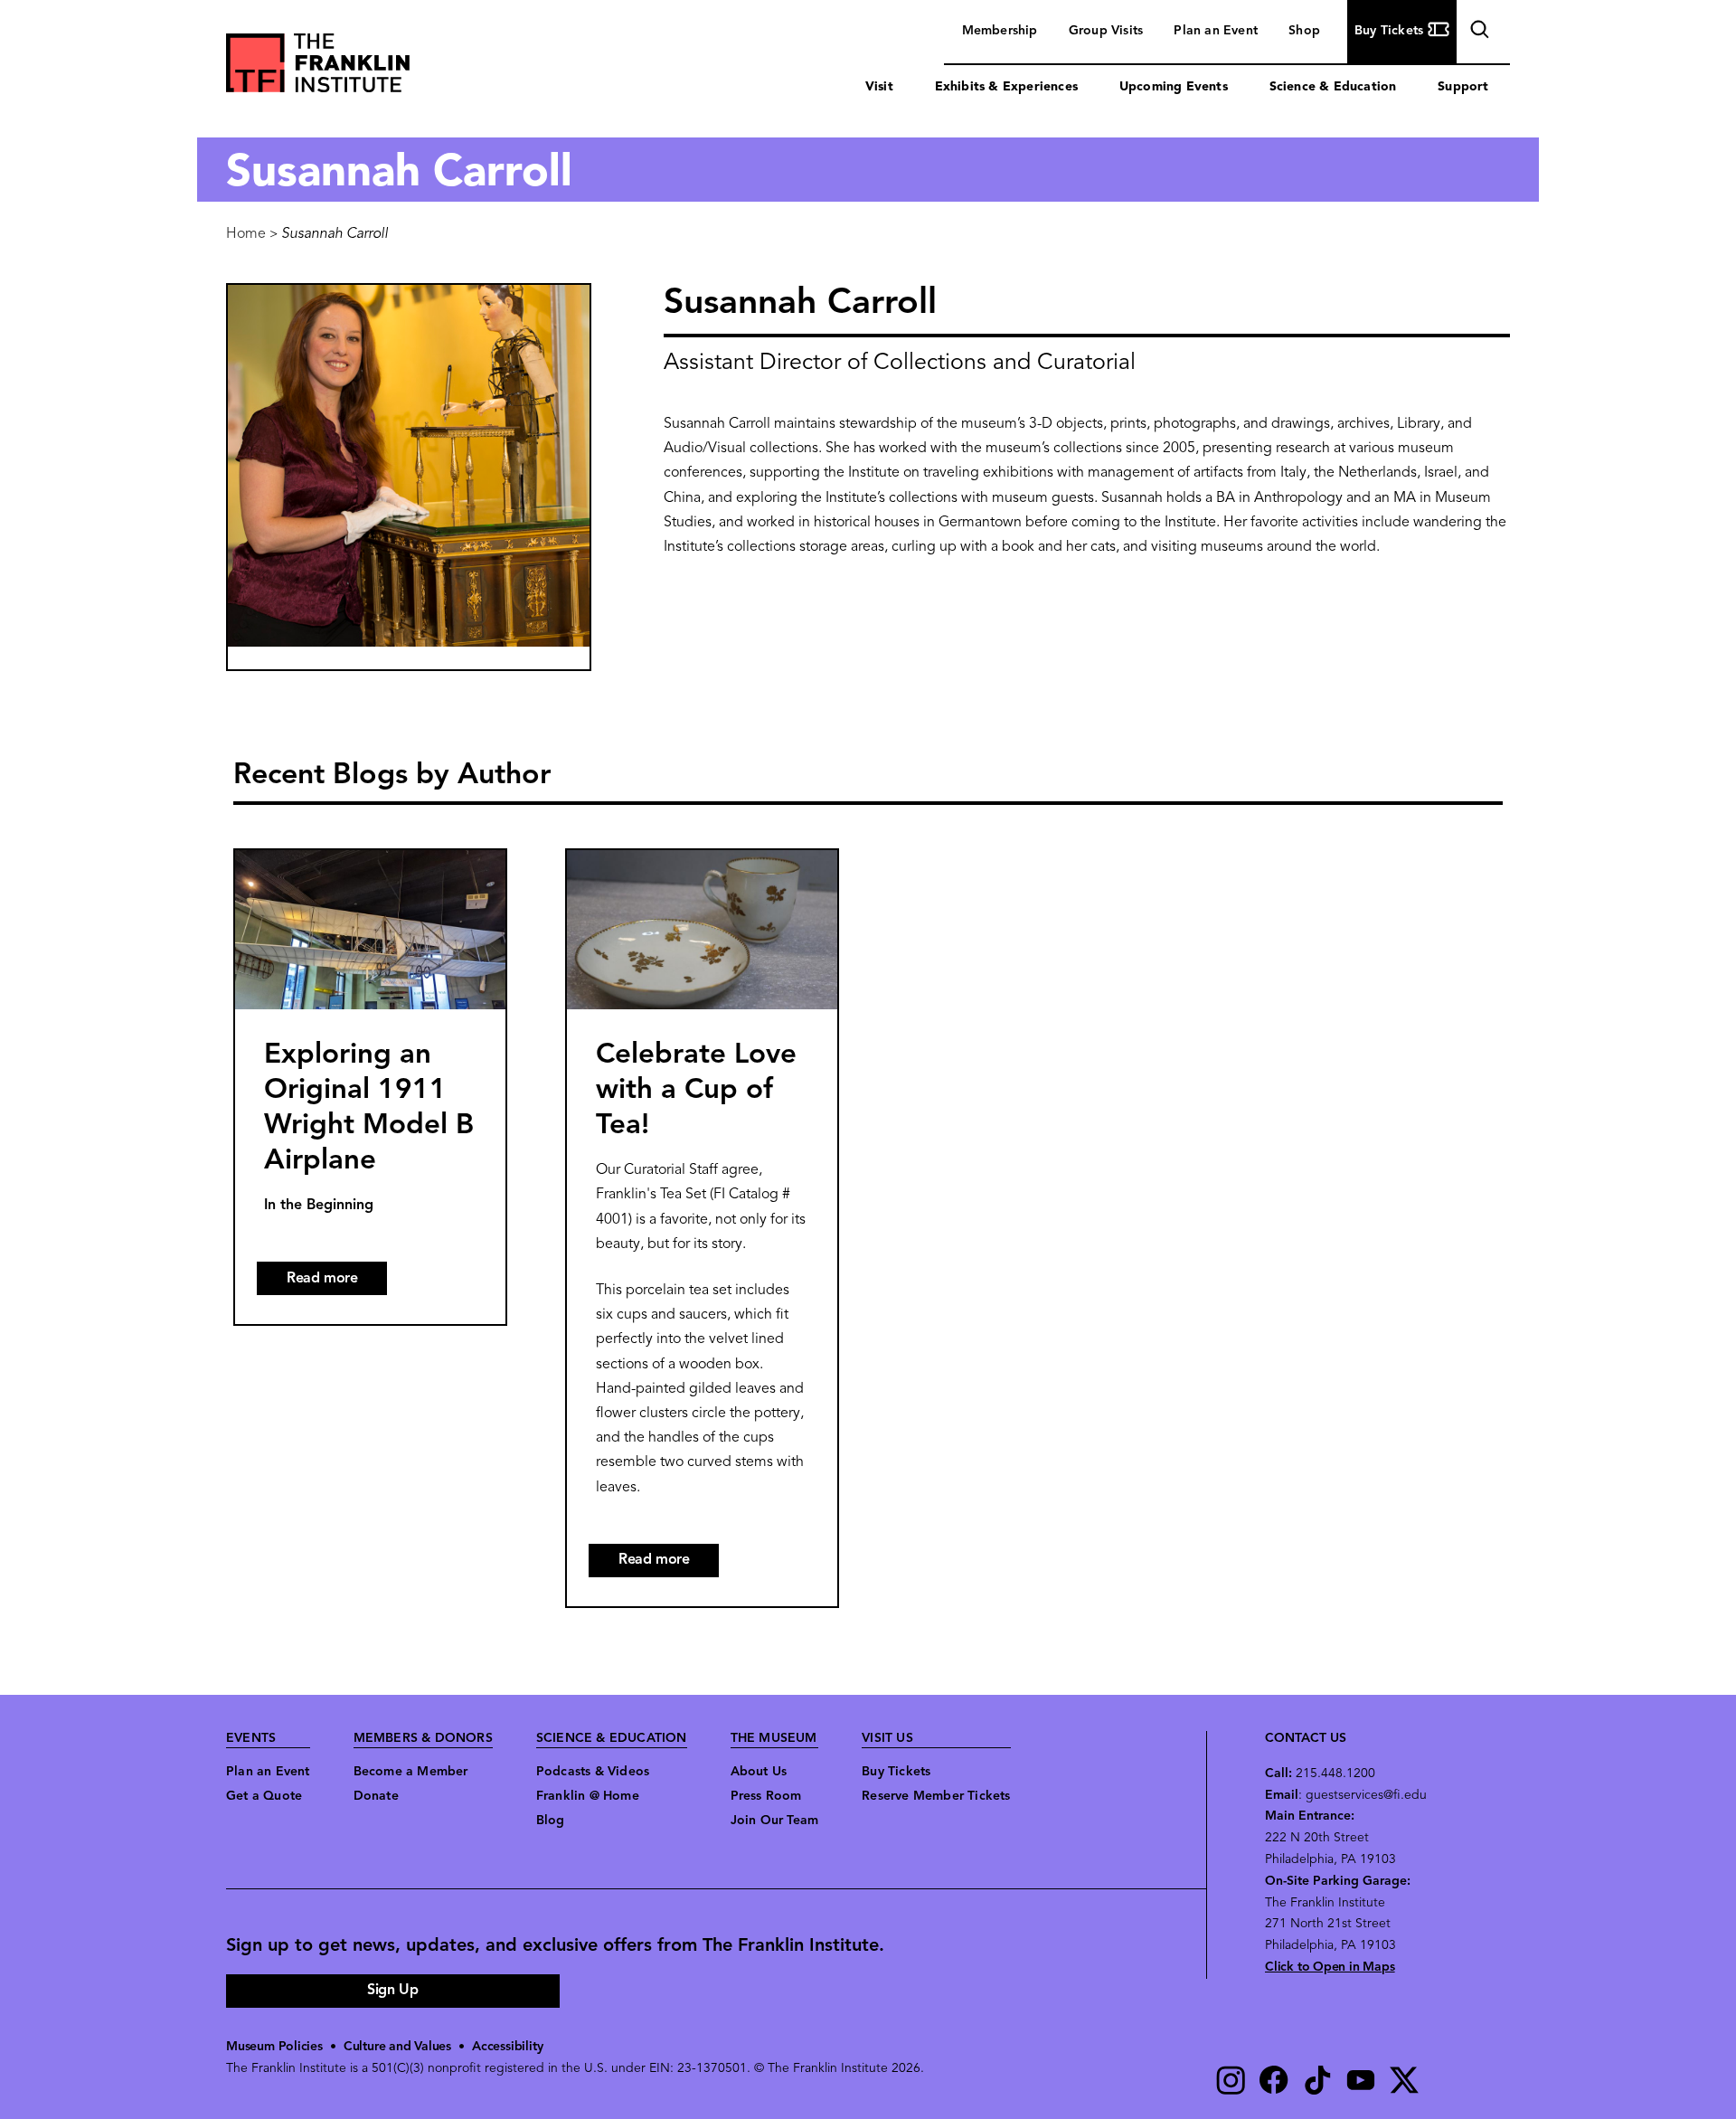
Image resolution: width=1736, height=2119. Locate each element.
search (1477, 33)
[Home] (318, 67)
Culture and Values (397, 2047)
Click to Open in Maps (1330, 1968)
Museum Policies (274, 2047)
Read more (337, 1283)
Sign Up (392, 1991)
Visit (879, 87)
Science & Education (1333, 87)
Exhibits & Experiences (1006, 87)
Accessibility (507, 2047)
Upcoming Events (1174, 87)
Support (1463, 87)
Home (246, 234)
